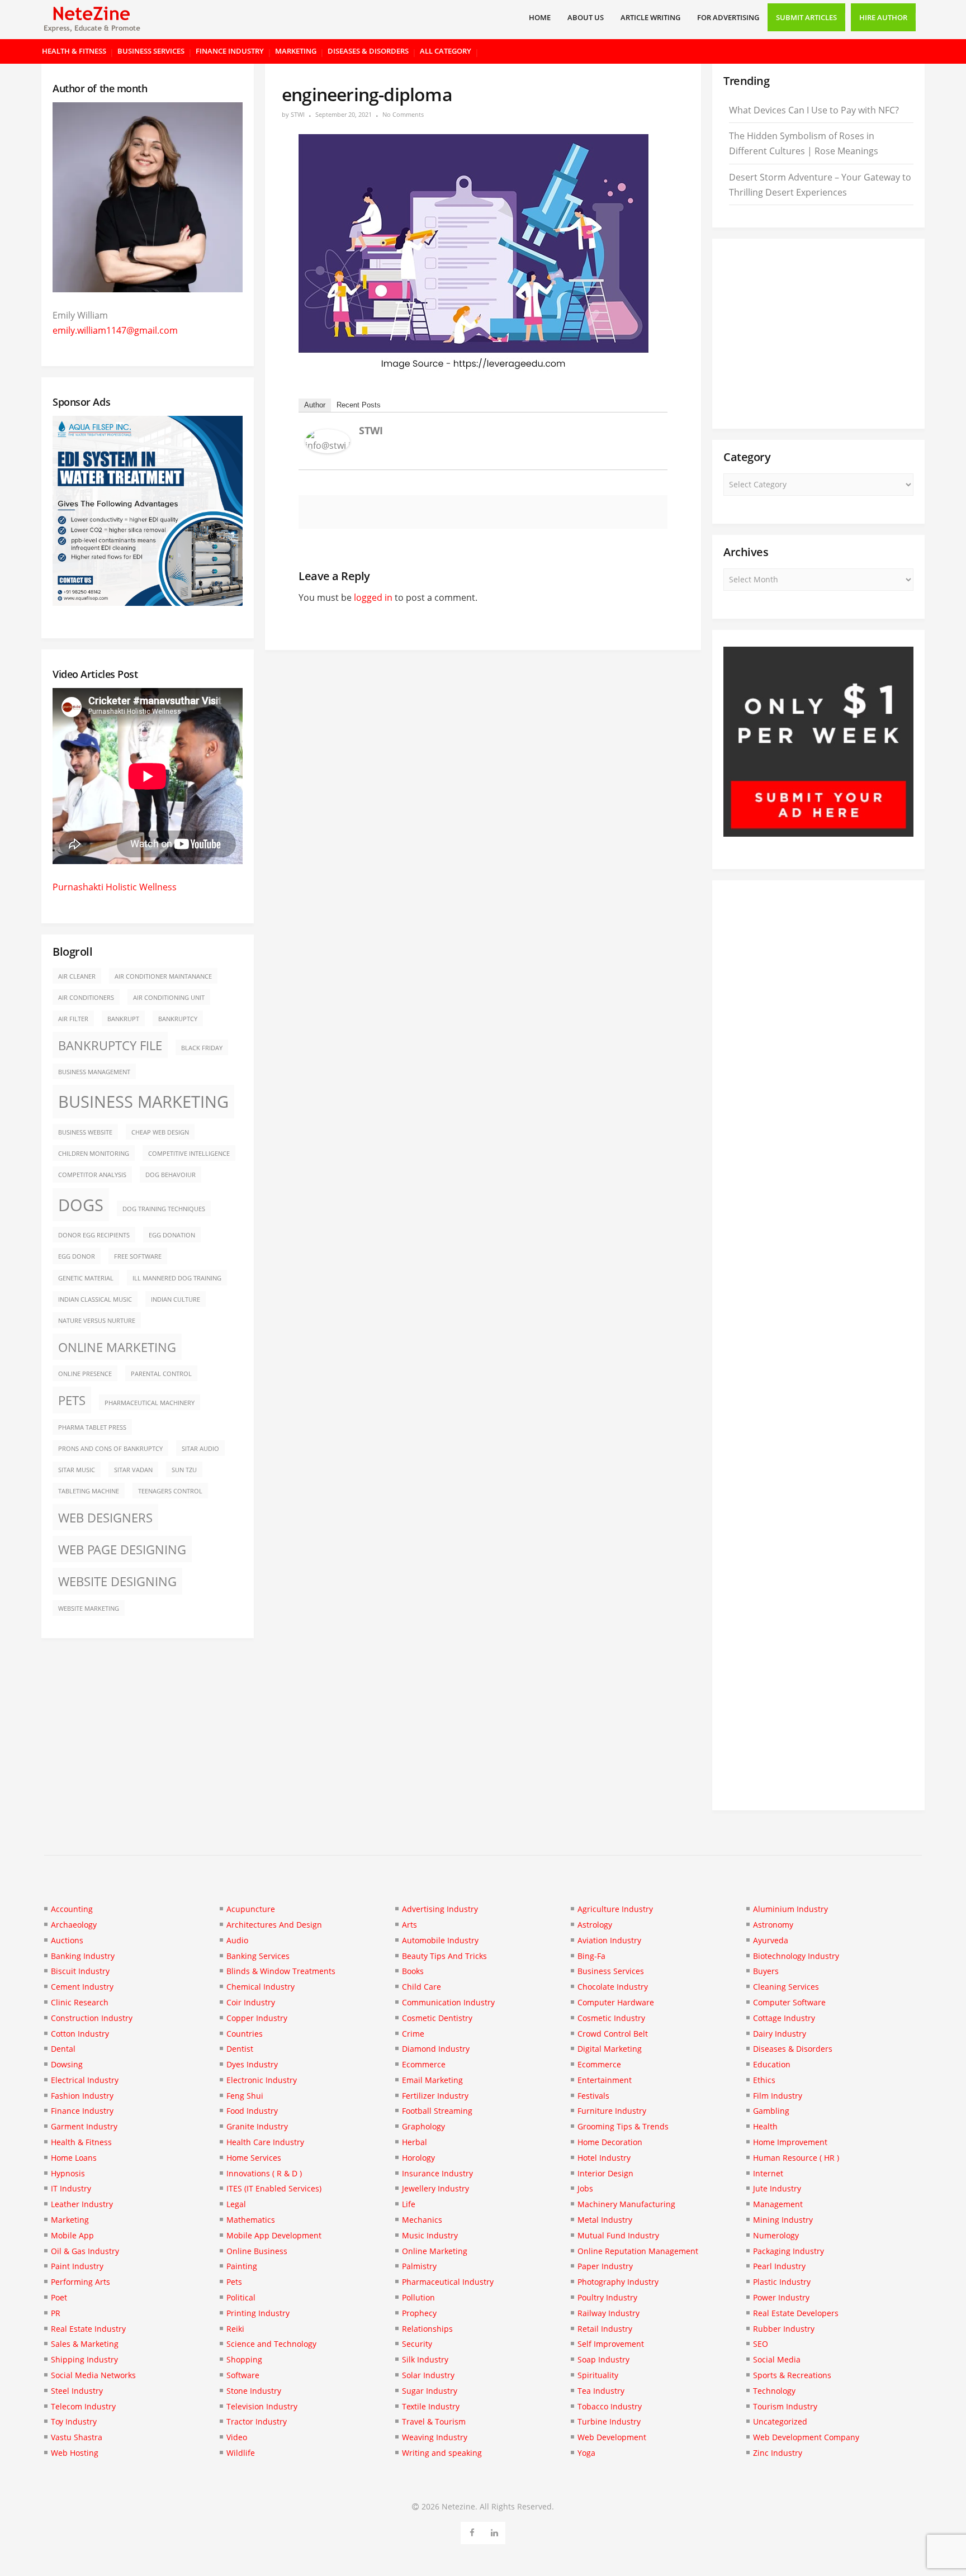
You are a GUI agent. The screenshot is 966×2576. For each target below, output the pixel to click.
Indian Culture (176, 1299)
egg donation (172, 1235)
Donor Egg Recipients (94, 1235)
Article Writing (650, 17)
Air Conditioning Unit (169, 998)
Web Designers (105, 1518)
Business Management (94, 1072)
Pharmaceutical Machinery (150, 1403)
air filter (73, 1019)
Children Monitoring (94, 1154)
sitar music (77, 1470)
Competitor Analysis (92, 1175)
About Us (586, 17)
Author (315, 405)
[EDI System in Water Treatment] (148, 603)
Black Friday (202, 1048)
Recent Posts (359, 405)
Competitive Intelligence (189, 1154)
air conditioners (86, 998)
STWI (298, 114)
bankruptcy (178, 1019)
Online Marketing (117, 1347)
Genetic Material (86, 1278)
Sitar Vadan (133, 1470)
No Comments (403, 114)
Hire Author (883, 17)
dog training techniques (164, 1209)
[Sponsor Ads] (818, 833)
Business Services (151, 51)
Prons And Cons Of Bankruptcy (110, 1449)
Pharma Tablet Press (92, 1427)
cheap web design (160, 1132)
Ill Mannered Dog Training (177, 1278)
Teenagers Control (170, 1491)
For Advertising (728, 17)
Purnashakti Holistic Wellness (115, 887)
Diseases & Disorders (368, 51)
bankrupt (123, 1019)
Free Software (138, 1256)
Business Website (85, 1132)
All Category (446, 51)
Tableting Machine (89, 1491)
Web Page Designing (122, 1550)
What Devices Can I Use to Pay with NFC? (814, 110)
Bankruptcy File (110, 1045)
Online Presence (85, 1374)
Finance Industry (230, 51)
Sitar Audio (200, 1449)
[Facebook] (472, 2531)
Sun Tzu (184, 1470)
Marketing (296, 51)
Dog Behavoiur (171, 1175)
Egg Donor (77, 1256)
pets (72, 1400)
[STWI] (328, 450)
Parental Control (161, 1374)
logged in (373, 597)
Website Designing (117, 1581)
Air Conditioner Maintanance (163, 976)
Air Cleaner (77, 976)
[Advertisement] (818, 334)
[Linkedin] (494, 2531)
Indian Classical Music (95, 1299)
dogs (81, 1205)
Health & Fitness (74, 51)
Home (540, 17)
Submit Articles (806, 17)
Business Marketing (143, 1102)
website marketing (89, 1609)
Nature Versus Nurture (97, 1321)
